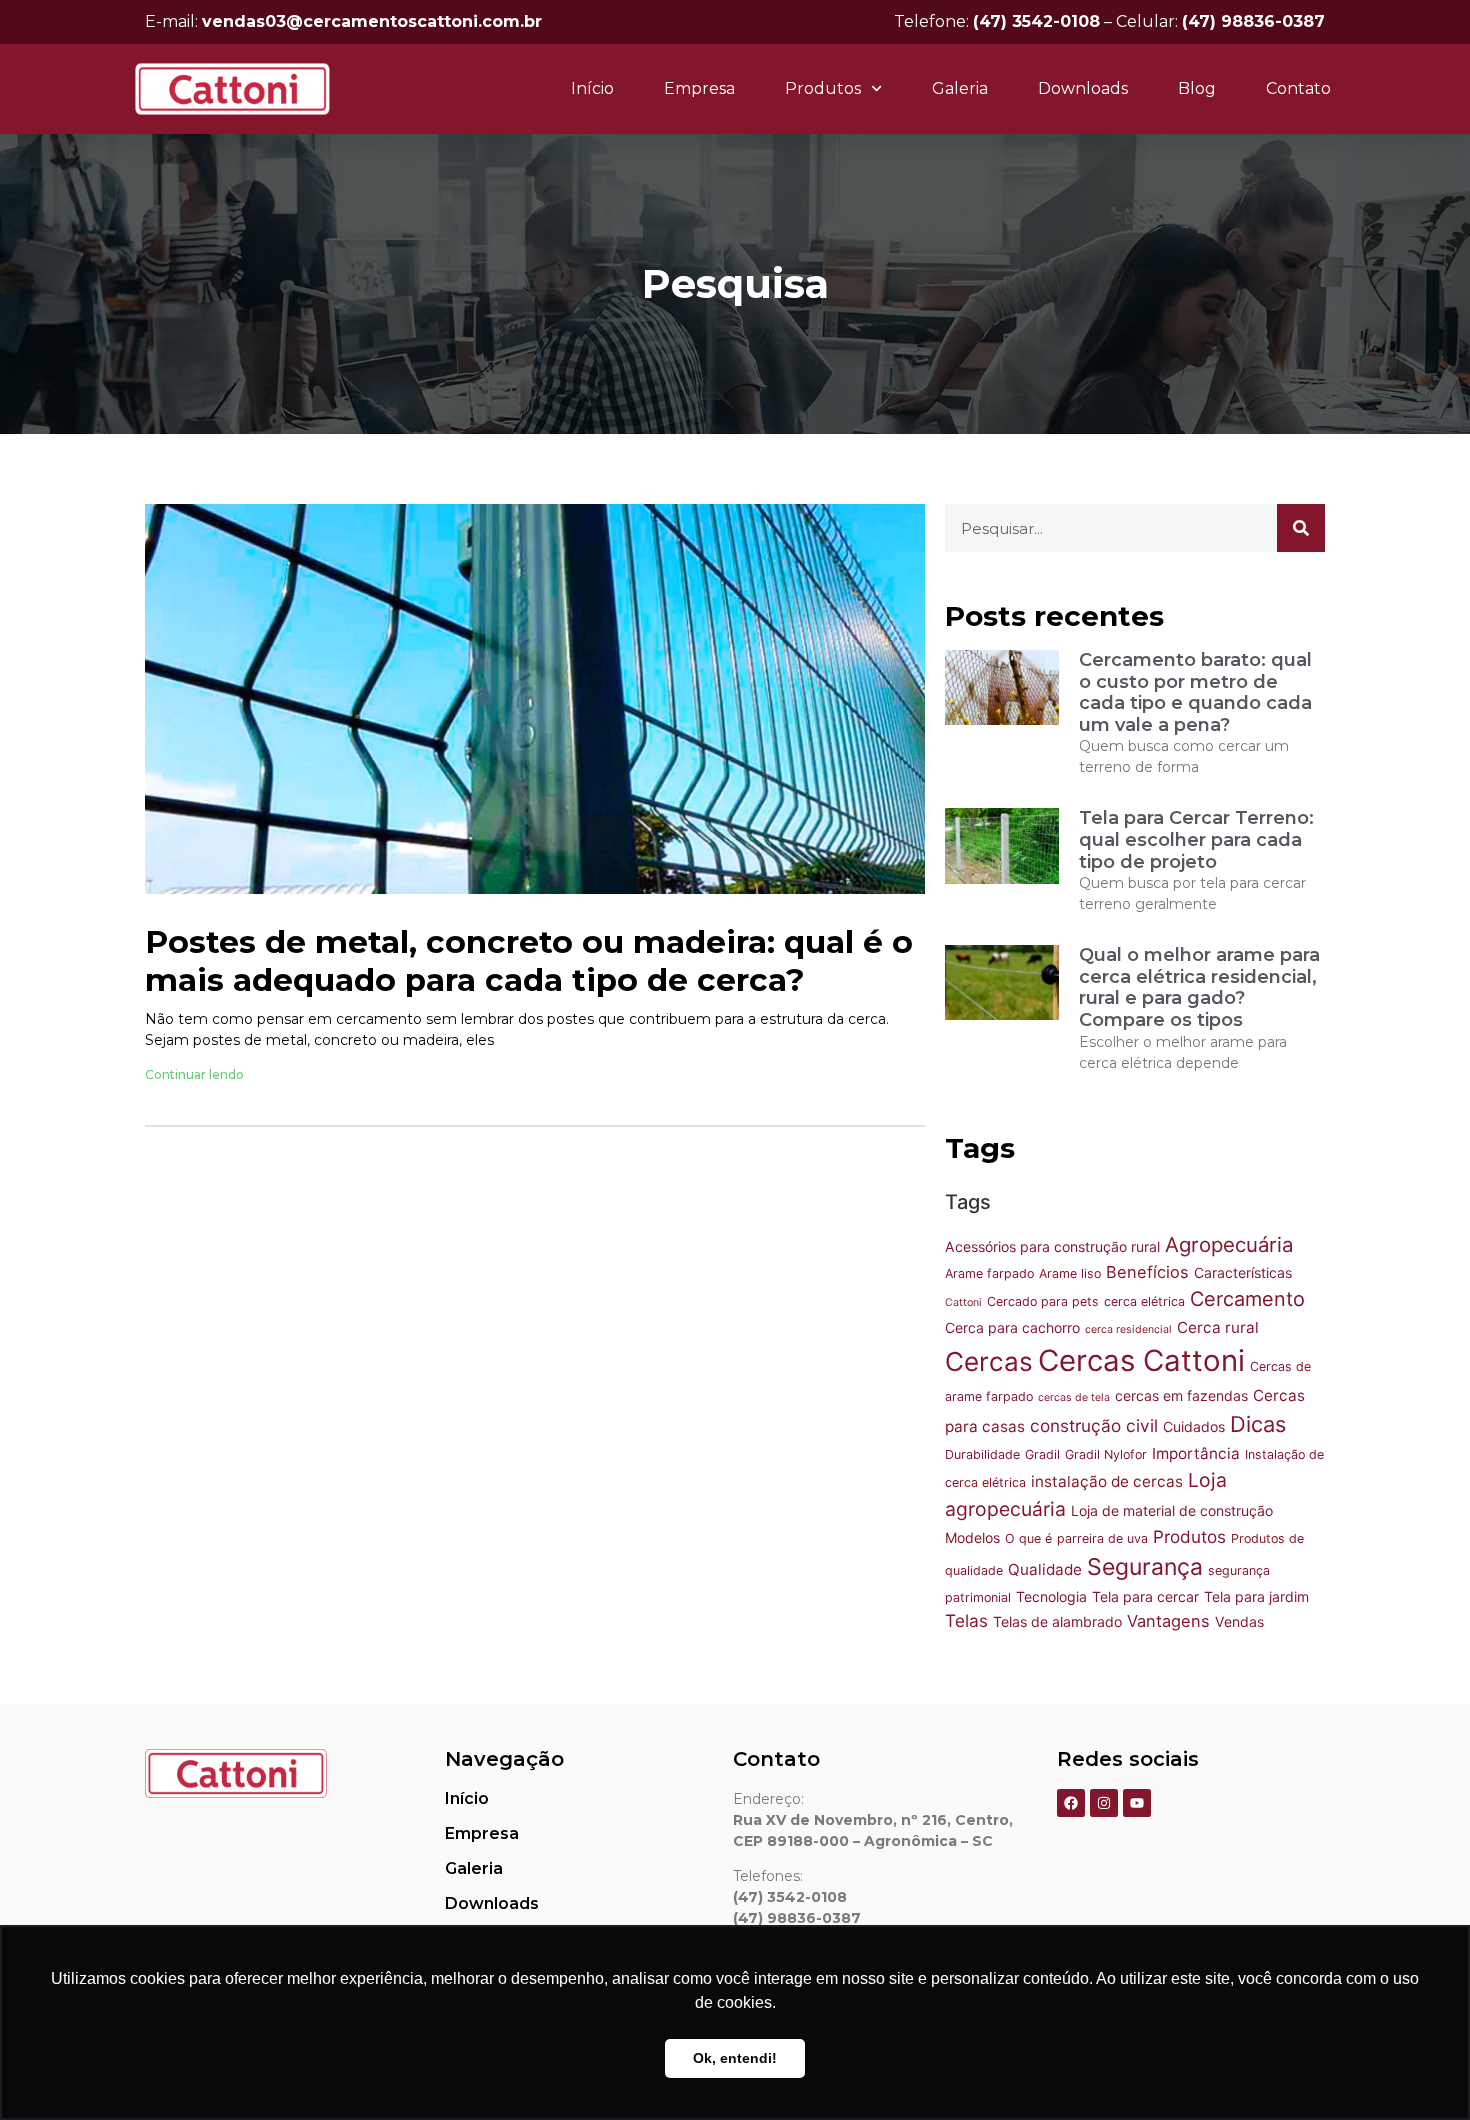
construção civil (1094, 1425)
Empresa (699, 88)
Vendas (1239, 1621)
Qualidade (1045, 1569)
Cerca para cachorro (1012, 1327)
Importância (1196, 1453)
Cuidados (1194, 1426)
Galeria (960, 88)
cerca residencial (1128, 1329)
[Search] (1301, 528)
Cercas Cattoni (1141, 1360)
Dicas (1258, 1424)
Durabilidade (982, 1454)
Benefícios (1147, 1272)
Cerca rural (1218, 1327)
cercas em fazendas (1181, 1395)
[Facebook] (1071, 1803)
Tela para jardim (1256, 1596)
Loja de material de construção (1172, 1510)
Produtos (1189, 1536)
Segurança (1145, 1567)
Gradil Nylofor (1106, 1454)
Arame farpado (989, 1273)
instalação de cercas (1107, 1481)
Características (1243, 1272)
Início (592, 88)
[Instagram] (1104, 1803)
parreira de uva (1102, 1538)
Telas (966, 1620)
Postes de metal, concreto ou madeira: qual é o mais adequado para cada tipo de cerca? (529, 961)
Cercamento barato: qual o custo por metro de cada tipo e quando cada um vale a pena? (1195, 692)
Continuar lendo (194, 1074)
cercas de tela (1074, 1397)
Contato (1298, 88)
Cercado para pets (1043, 1301)
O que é (1028, 1538)
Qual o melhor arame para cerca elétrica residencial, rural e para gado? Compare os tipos (1199, 987)
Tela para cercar (1145, 1596)
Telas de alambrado (1057, 1621)
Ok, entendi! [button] (735, 2058)
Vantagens (1168, 1621)
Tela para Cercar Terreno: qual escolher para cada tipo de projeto (1196, 839)
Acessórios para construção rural (1052, 1246)
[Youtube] (1137, 1803)
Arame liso (1070, 1273)
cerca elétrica (1144, 1301)
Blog (1197, 88)
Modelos (972, 1537)
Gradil (1042, 1454)
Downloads (1083, 88)
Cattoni (963, 1302)
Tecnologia (1051, 1596)
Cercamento (1247, 1299)
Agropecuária (1229, 1244)
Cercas (989, 1361)
